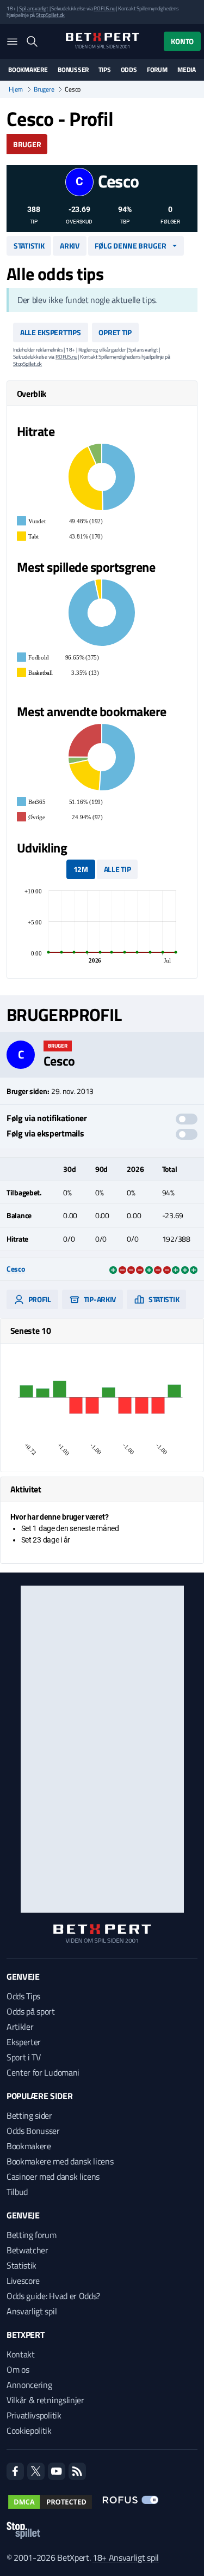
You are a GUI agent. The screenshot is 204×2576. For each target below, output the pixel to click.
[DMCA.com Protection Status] (50, 2502)
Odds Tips (23, 1996)
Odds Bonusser (33, 2131)
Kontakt (21, 2354)
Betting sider (29, 2115)
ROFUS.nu (104, 8)
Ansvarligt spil (32, 2311)
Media (187, 70)
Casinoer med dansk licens (53, 2176)
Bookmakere (28, 70)
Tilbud (17, 2192)
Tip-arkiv (99, 1299)
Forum (157, 70)
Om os (18, 2369)
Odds (129, 70)
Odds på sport (31, 2011)
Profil (39, 1299)
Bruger (27, 144)
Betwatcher (27, 2250)
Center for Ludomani (43, 2072)
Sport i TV (24, 2057)
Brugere (44, 89)
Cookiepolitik (29, 2430)
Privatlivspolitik (34, 2415)
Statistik (29, 246)
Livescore (23, 2281)
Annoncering (29, 2385)
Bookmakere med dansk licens (60, 2161)
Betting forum (32, 2235)
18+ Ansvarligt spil (126, 2557)
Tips (104, 70)
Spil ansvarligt (34, 8)
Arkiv (70, 246)
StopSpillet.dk (50, 15)
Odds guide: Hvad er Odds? (53, 2296)
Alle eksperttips (51, 332)
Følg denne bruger (130, 246)
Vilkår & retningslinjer (45, 2400)
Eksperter (24, 2042)
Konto (182, 41)
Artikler (20, 2027)
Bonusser (73, 70)
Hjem (16, 89)
